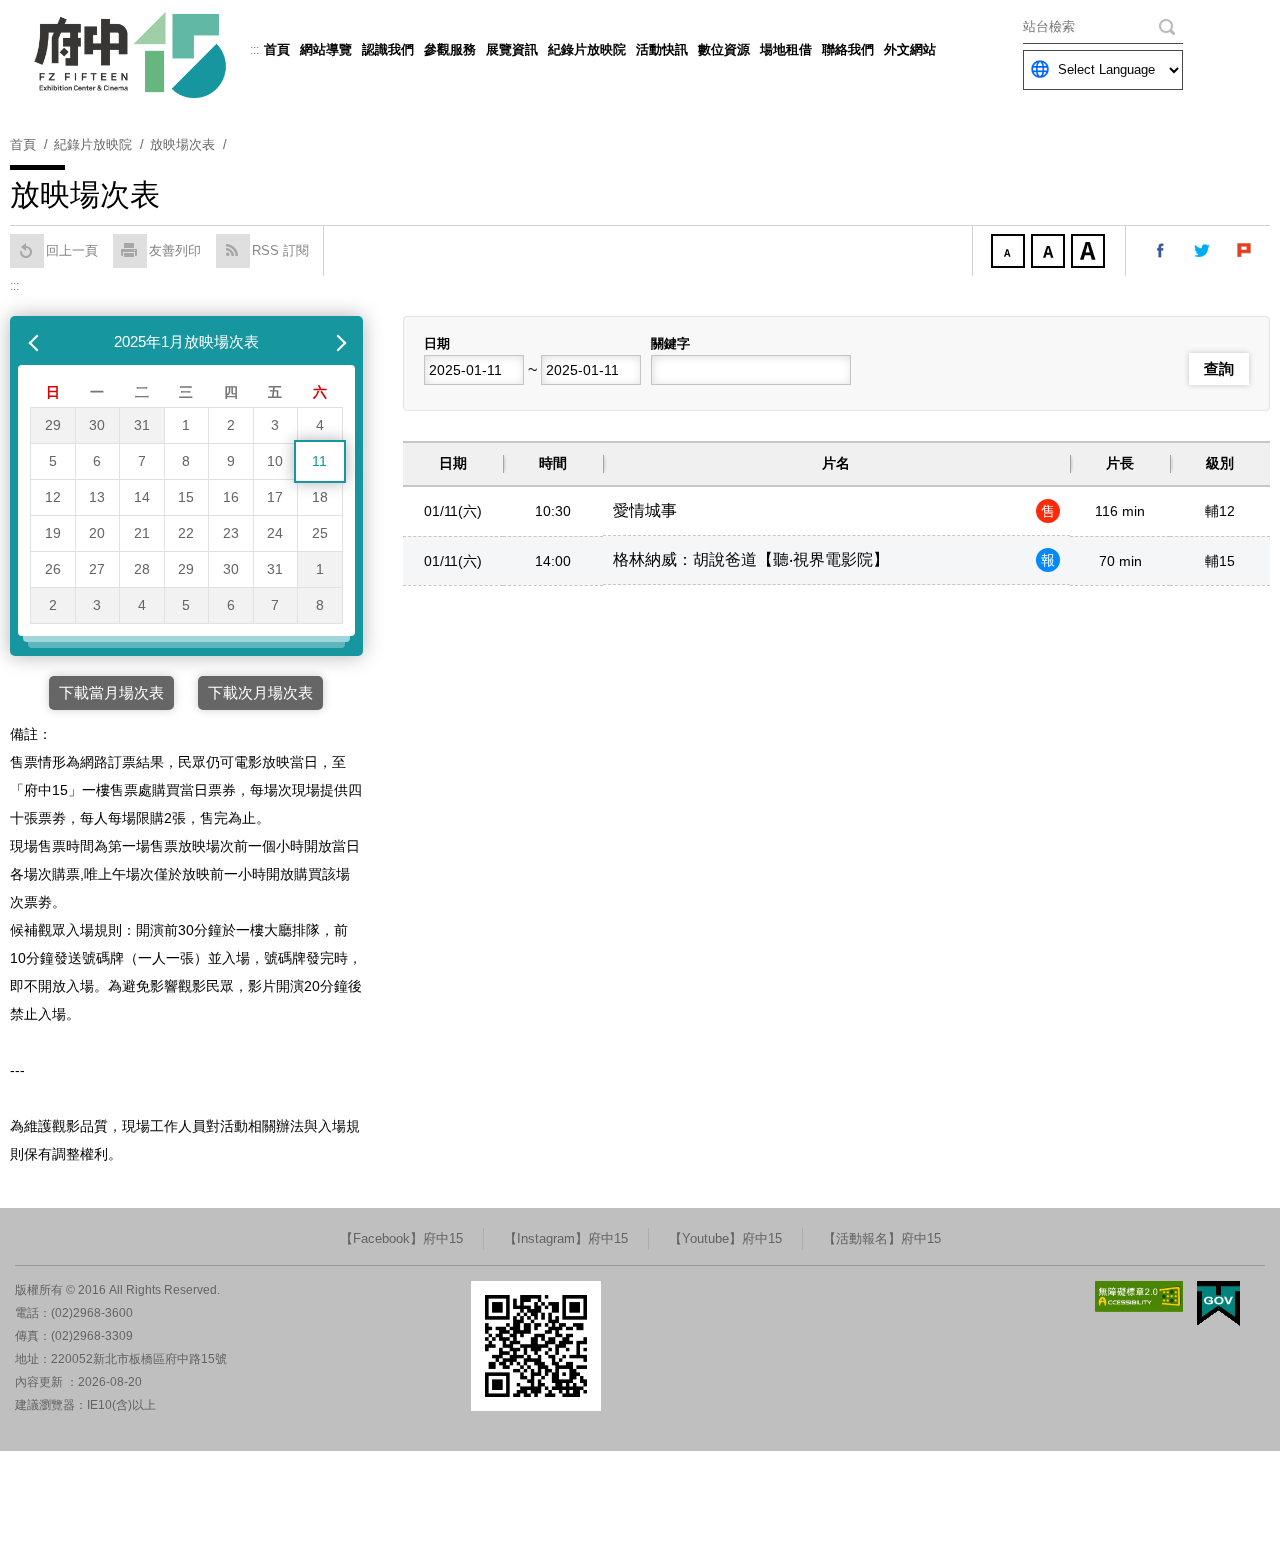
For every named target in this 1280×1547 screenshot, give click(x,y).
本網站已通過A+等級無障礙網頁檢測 (1139, 1296)
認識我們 (388, 49)
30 (97, 425)
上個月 (36, 342)
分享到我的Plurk (1245, 251)
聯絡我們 (848, 49)
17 (275, 497)
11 (319, 461)
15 (186, 497)
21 (142, 533)
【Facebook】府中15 (401, 1238)
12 (53, 497)
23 (231, 533)
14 (142, 497)
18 (320, 497)
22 (186, 533)
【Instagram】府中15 (566, 1238)
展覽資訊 (512, 49)
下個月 (337, 342)
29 (53, 425)
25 (320, 533)
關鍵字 (670, 343)
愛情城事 (645, 510)
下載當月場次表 (111, 692)
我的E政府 (1218, 1303)
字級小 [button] (1010, 253)
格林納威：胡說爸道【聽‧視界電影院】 (751, 559)
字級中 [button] (1050, 253)
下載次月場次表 (260, 692)
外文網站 (910, 49)
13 (97, 497)
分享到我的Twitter (1203, 251)
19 (53, 533)
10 (275, 461)
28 (142, 569)
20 (97, 533)
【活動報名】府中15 (882, 1238)
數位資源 (724, 49)
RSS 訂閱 (280, 250)
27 (97, 569)
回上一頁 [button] (72, 250)
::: (254, 50)
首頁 (277, 49)
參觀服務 (450, 49)
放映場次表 (182, 144)
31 (142, 425)
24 (275, 533)
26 (53, 569)
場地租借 (786, 49)
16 (231, 497)
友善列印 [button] (175, 250)
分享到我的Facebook (1161, 251)
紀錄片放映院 (587, 49)
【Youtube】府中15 (725, 1238)
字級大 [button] (1090, 253)
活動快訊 (662, 49)
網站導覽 (326, 49)
